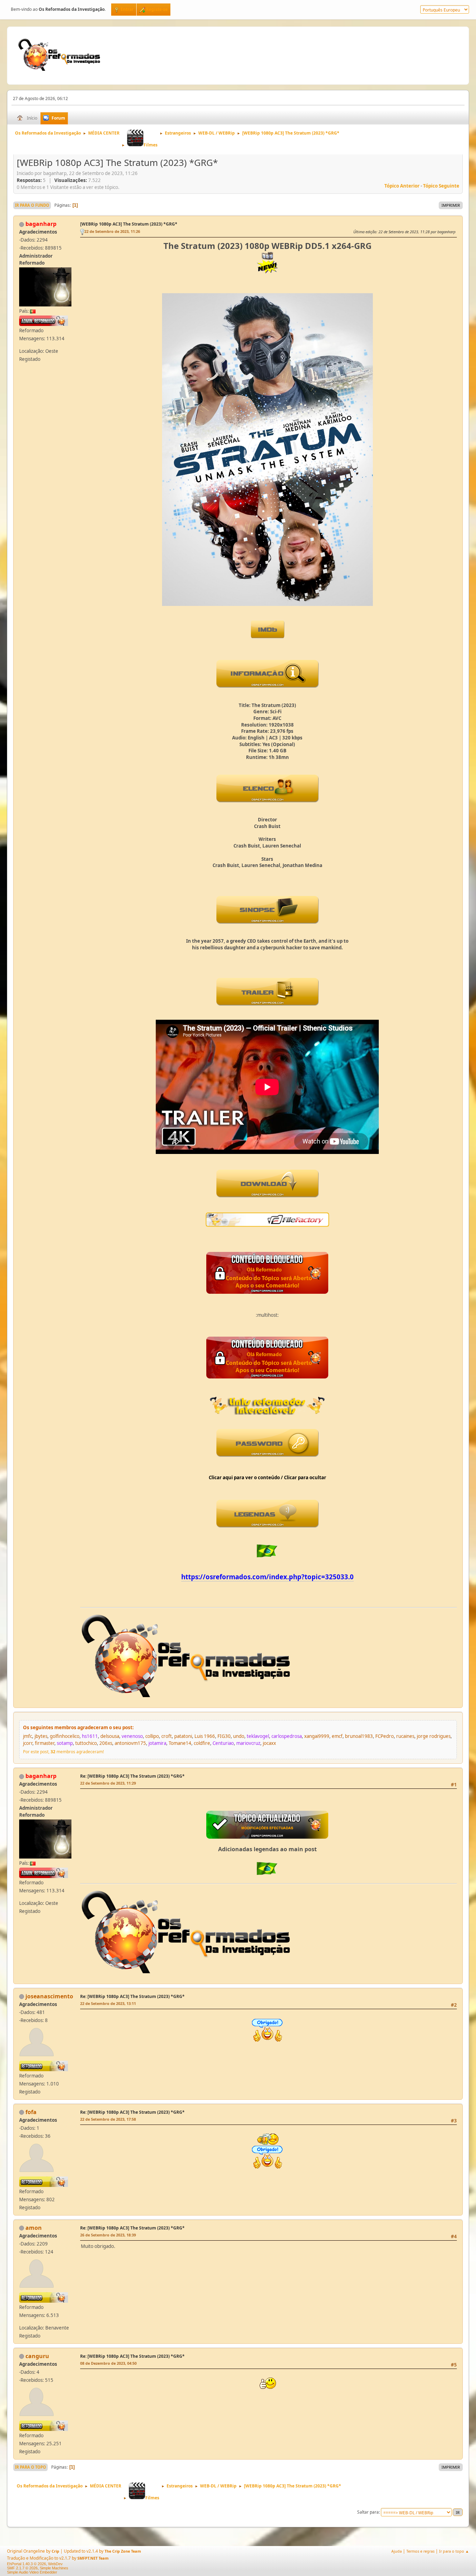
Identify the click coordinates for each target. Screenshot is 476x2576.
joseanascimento (49, 1996)
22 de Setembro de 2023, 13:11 (108, 2003)
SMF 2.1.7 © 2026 (22, 2568)
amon (34, 2228)
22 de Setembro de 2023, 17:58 (108, 2119)
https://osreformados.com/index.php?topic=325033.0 (267, 1577)
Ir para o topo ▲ (454, 2551)
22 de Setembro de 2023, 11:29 (108, 1783)
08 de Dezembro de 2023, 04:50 (108, 2363)
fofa (31, 2112)
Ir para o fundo (32, 205)
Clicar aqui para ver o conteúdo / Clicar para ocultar (267, 1477)
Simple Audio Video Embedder (32, 2572)
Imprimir (451, 205)
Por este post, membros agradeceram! (63, 1752)
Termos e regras (420, 2551)
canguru (37, 2356)
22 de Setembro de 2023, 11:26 (112, 231)
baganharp (41, 224)
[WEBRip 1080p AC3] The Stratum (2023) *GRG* (129, 224)
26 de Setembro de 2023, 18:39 (108, 2235)
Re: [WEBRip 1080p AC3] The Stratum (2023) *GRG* (132, 1776)
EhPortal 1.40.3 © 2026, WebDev (35, 2564)
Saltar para (368, 2512)
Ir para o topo (30, 2467)
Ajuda (397, 2551)
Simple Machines (54, 2568)
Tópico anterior (402, 186)
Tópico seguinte (441, 186)
